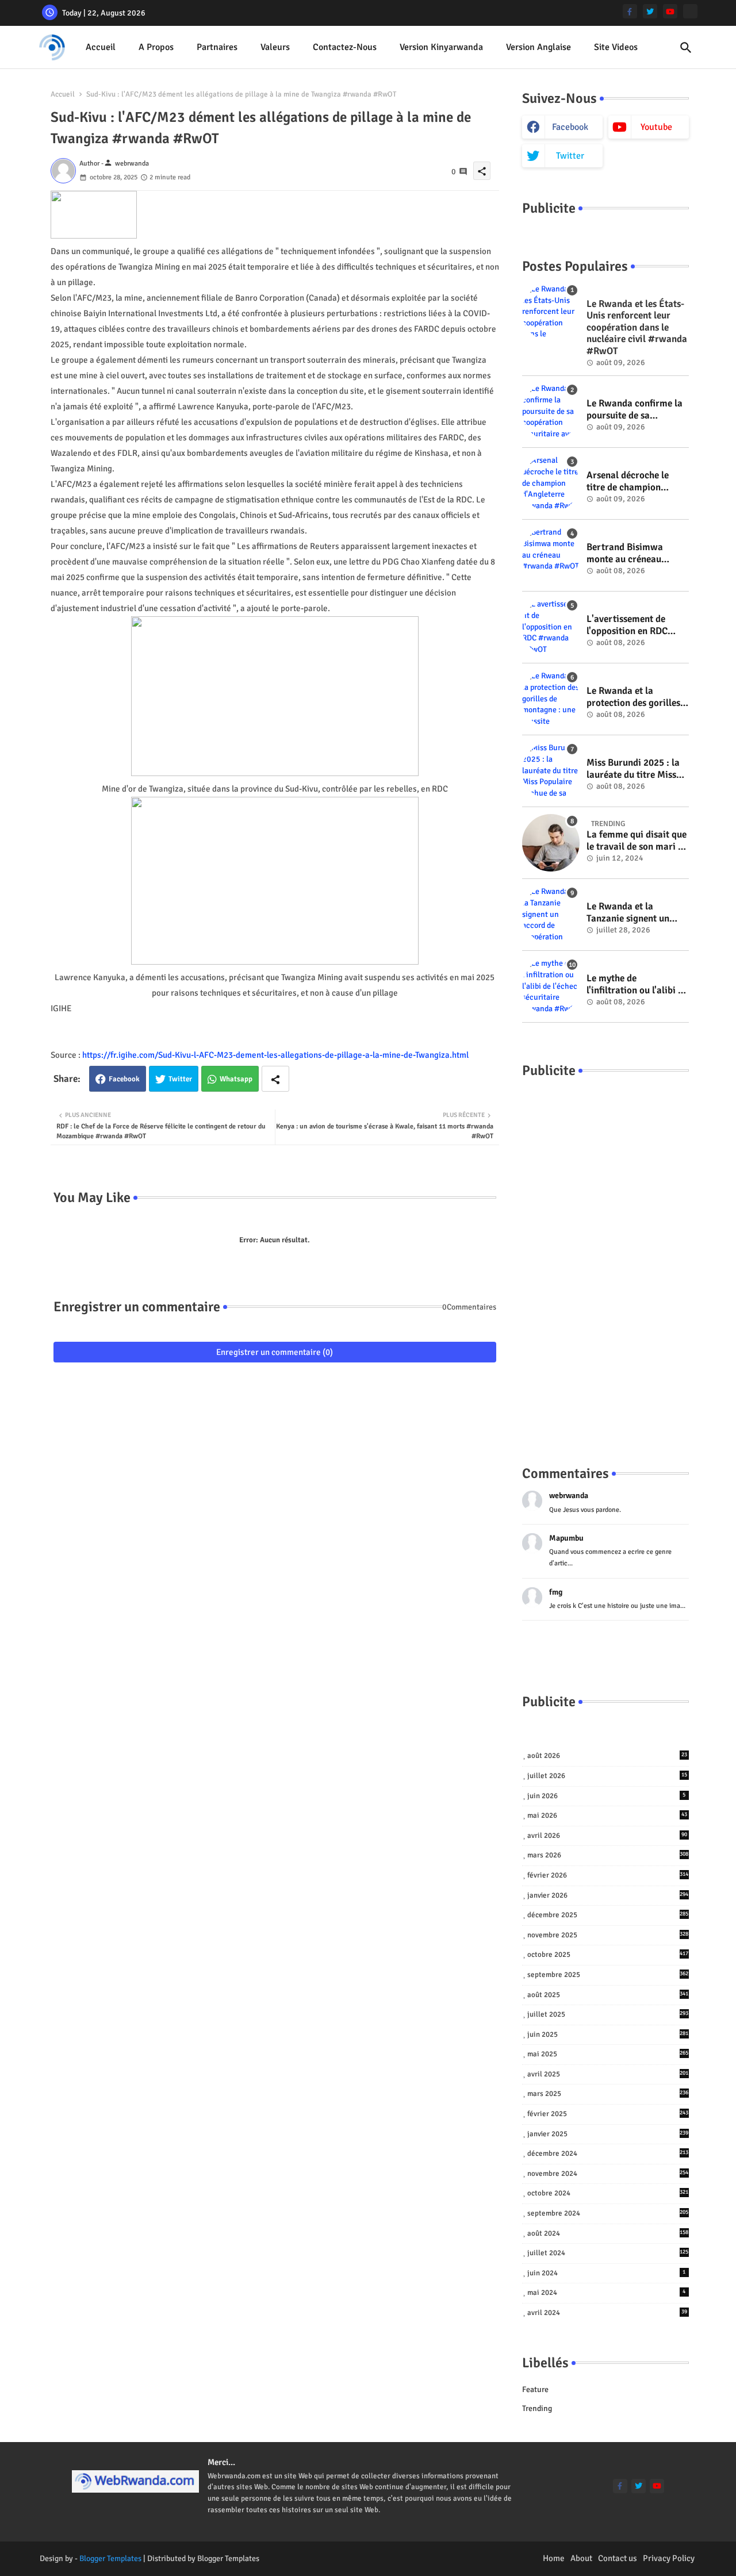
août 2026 (607, 1756)
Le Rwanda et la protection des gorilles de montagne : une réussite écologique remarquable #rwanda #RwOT (634, 697)
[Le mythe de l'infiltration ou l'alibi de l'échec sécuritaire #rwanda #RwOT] (551, 986)
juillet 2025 (608, 2014)
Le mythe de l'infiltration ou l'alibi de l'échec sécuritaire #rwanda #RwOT (637, 984)
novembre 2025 (608, 1935)
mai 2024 (607, 2293)
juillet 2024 (608, 2253)
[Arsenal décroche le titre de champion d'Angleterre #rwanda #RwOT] (551, 483)
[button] (686, 48)
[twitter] (650, 11)
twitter (570, 156)
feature (535, 2389)
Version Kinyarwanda (441, 47)
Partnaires (217, 47)
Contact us (618, 2558)
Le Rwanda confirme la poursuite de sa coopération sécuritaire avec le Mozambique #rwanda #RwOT (636, 410)
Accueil (101, 47)
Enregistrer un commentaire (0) (275, 1352)
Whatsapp (236, 1079)
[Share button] (275, 1079)
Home (554, 2558)
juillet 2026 (607, 1776)
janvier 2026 (608, 1895)
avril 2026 (607, 1836)
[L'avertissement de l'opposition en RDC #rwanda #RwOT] (551, 627)
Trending (537, 2408)
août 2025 (608, 1995)
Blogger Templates (110, 2558)
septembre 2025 (608, 1975)
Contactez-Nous (345, 47)
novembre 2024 (608, 2174)
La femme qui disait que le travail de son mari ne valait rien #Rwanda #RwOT (637, 841)
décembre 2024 (608, 2153)
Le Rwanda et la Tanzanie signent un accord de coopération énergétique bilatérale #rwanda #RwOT (633, 913)
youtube (656, 127)
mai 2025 (608, 2054)
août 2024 (608, 2233)
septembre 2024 (608, 2213)
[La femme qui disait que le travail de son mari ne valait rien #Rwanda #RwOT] (551, 843)
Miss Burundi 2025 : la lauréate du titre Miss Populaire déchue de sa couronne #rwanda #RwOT (635, 769)
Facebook (124, 1079)
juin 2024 (607, 2273)
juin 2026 (607, 1796)
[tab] (101, 47)
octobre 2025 (608, 1955)
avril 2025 (608, 2074)
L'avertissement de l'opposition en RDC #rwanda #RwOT (627, 625)
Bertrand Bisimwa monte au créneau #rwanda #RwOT (625, 553)
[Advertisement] (605, 1260)
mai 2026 (607, 1815)
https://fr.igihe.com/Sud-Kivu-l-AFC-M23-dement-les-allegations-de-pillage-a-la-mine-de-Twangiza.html (275, 1055)
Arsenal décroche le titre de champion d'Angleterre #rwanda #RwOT (633, 481)
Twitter (180, 1079)
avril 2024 (607, 2313)
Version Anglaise (538, 47)
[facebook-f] (630, 11)
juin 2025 (608, 2034)
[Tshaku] (690, 11)
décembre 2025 (608, 1915)
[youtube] (670, 11)
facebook (570, 127)
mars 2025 (608, 2094)
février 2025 (608, 2114)
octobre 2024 (608, 2193)
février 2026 (608, 1875)
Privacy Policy (669, 2558)
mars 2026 (608, 1855)
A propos (156, 47)
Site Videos (616, 47)
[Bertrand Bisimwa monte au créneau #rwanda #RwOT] (551, 555)
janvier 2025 (608, 2134)
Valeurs (275, 47)
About (581, 2558)
